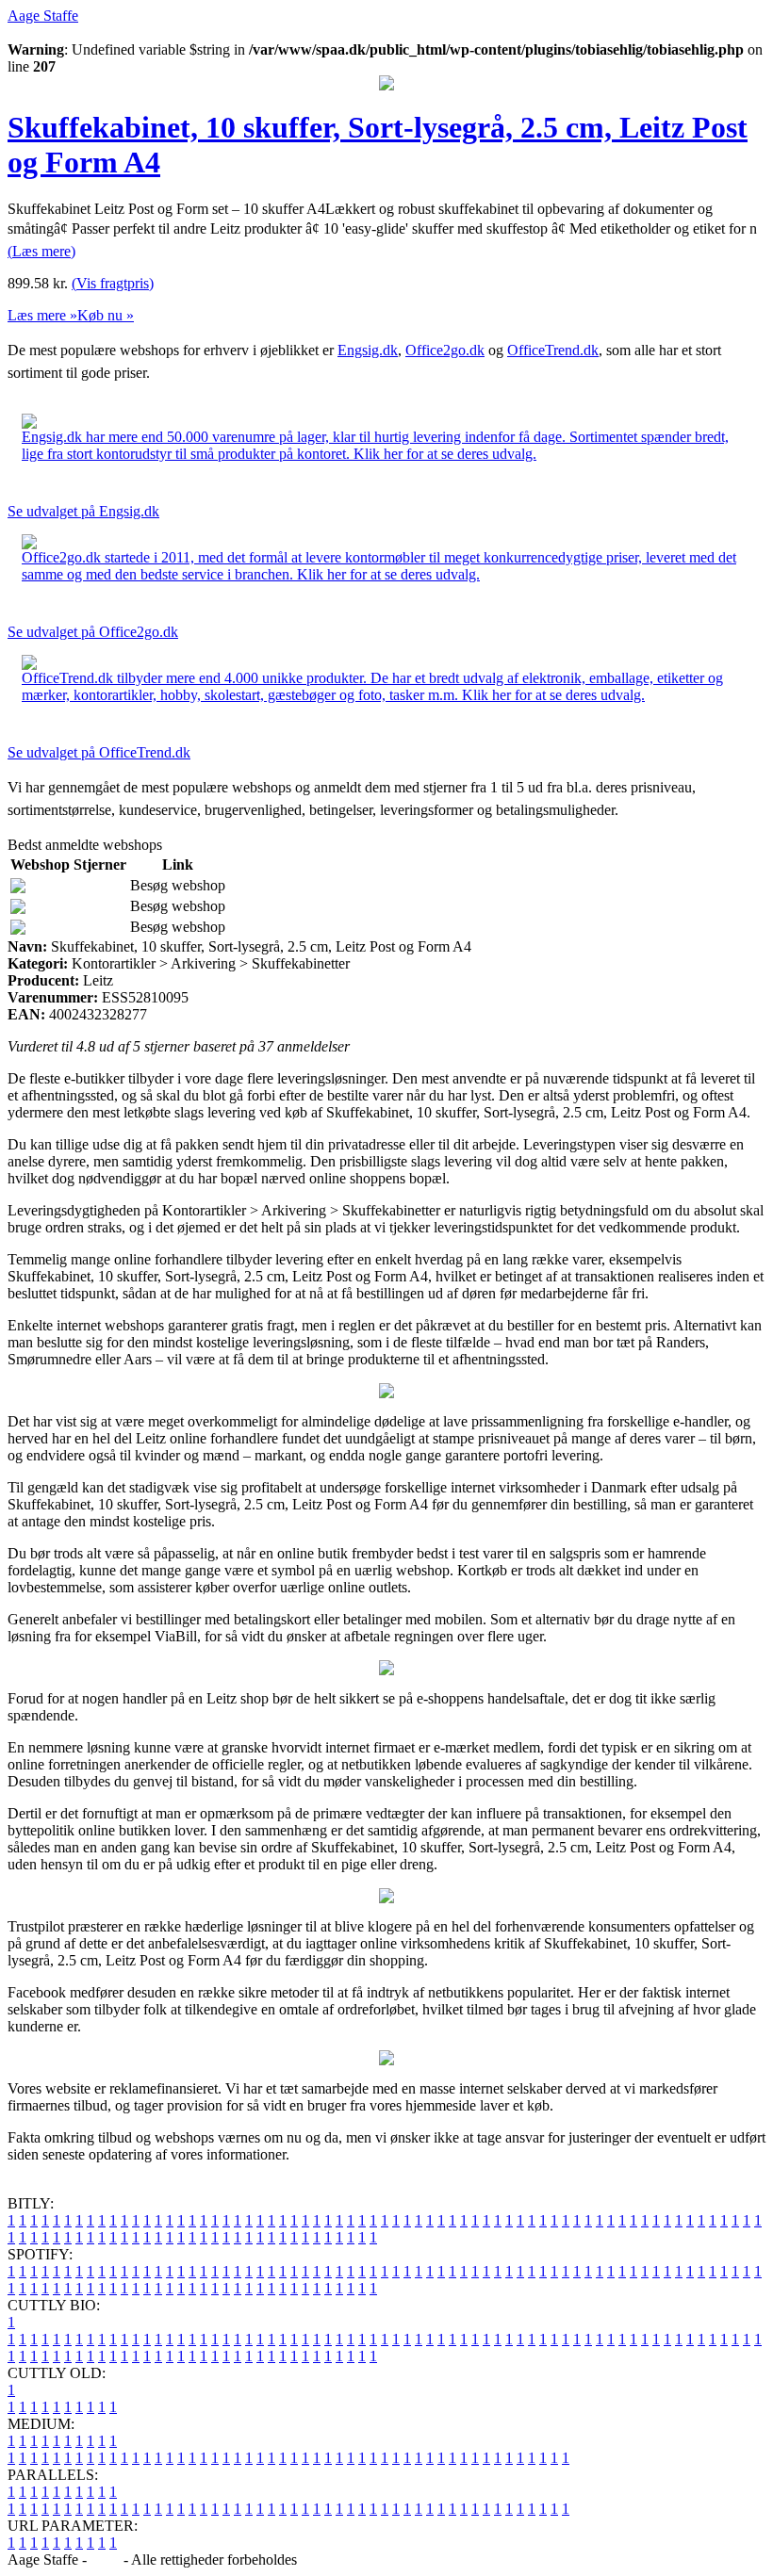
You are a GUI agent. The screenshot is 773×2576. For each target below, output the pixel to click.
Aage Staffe (43, 16)
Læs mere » (42, 315)
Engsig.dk (368, 350)
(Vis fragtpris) (113, 283)
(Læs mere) (41, 251)
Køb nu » (106, 315)
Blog (105, 2560)
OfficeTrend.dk (553, 350)
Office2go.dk (445, 350)
